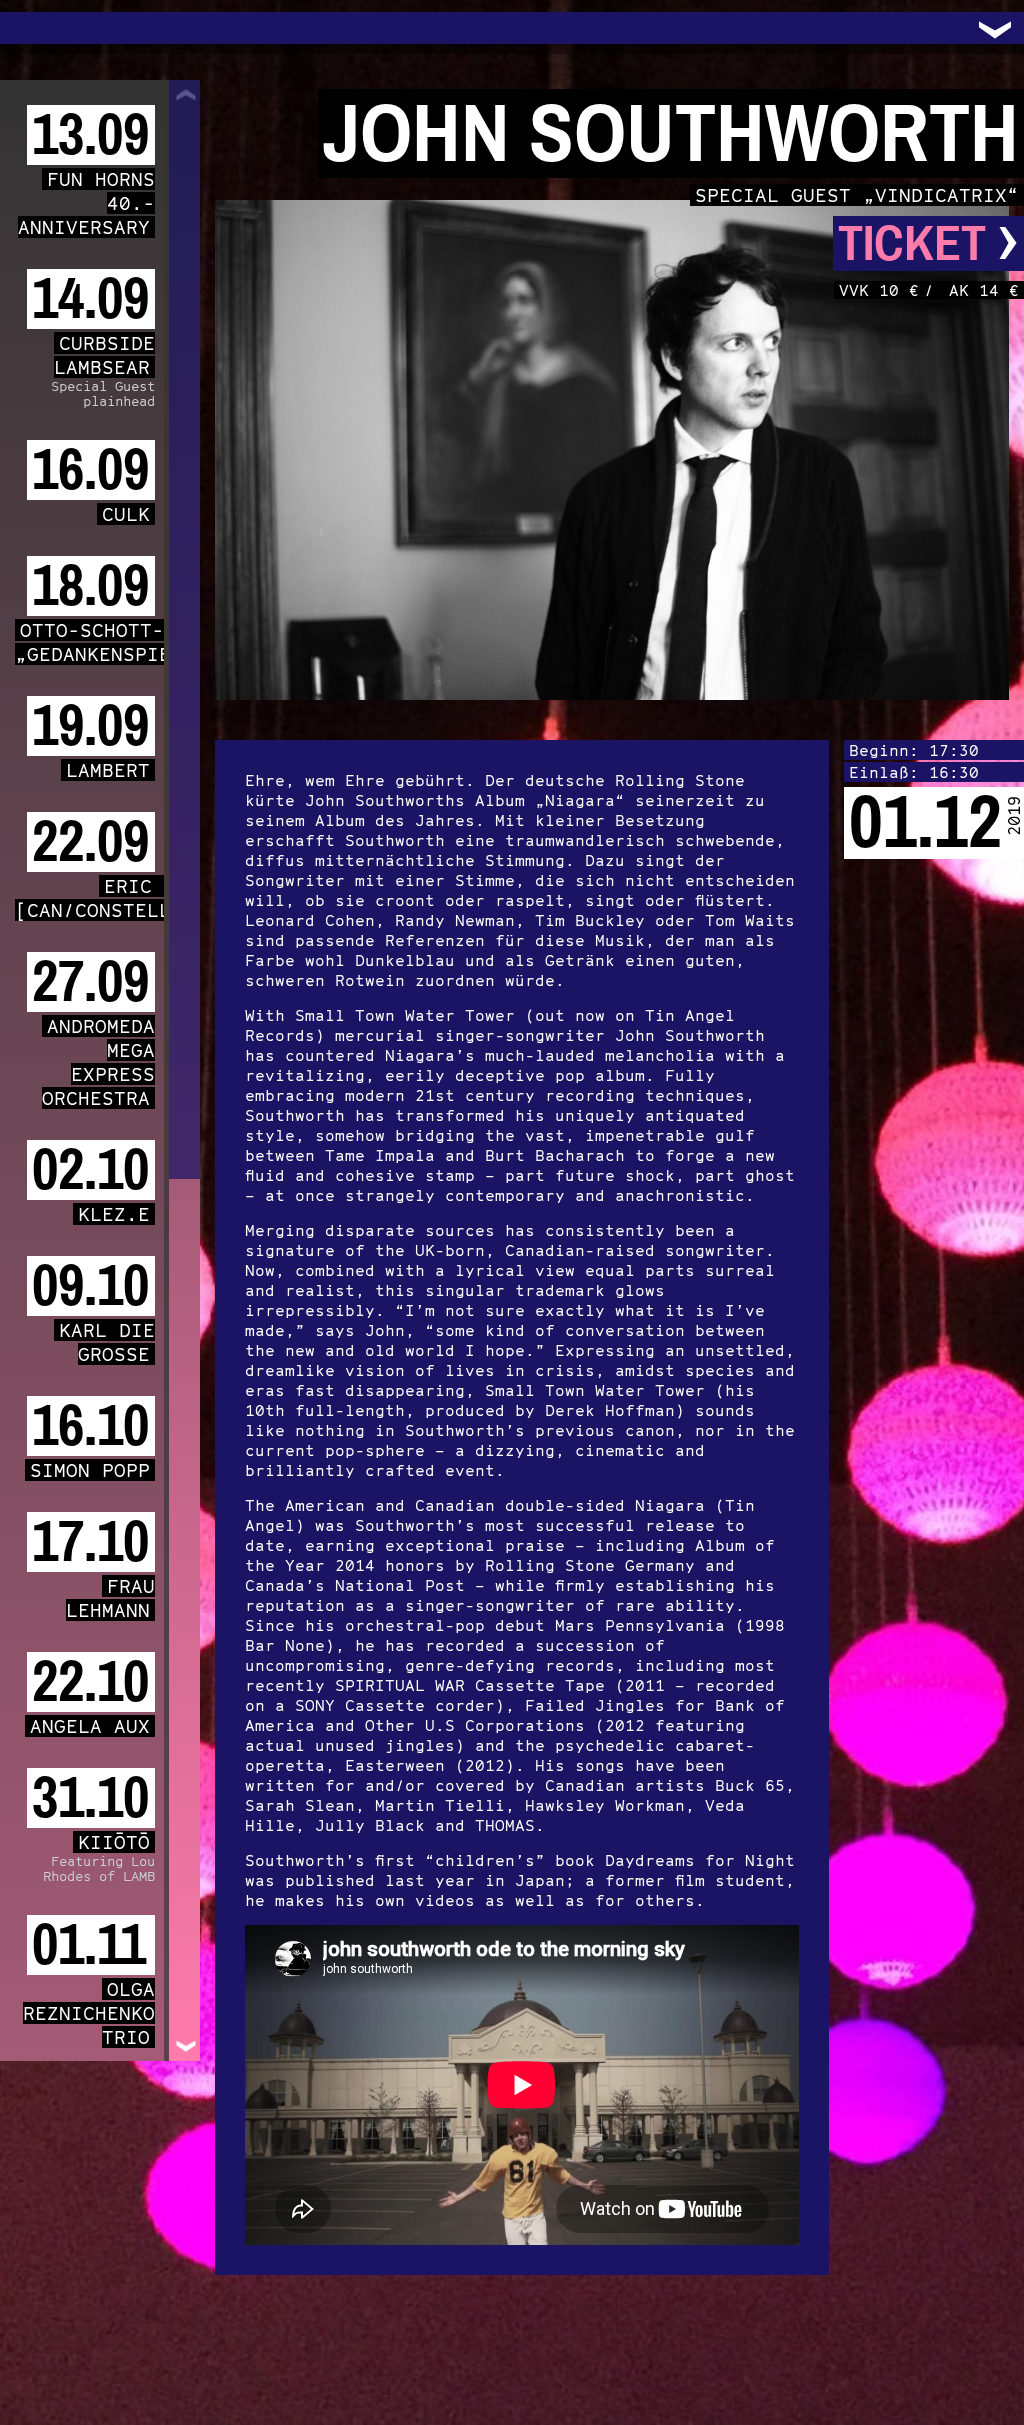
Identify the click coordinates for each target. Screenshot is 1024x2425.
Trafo (40, 28)
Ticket (928, 243)
